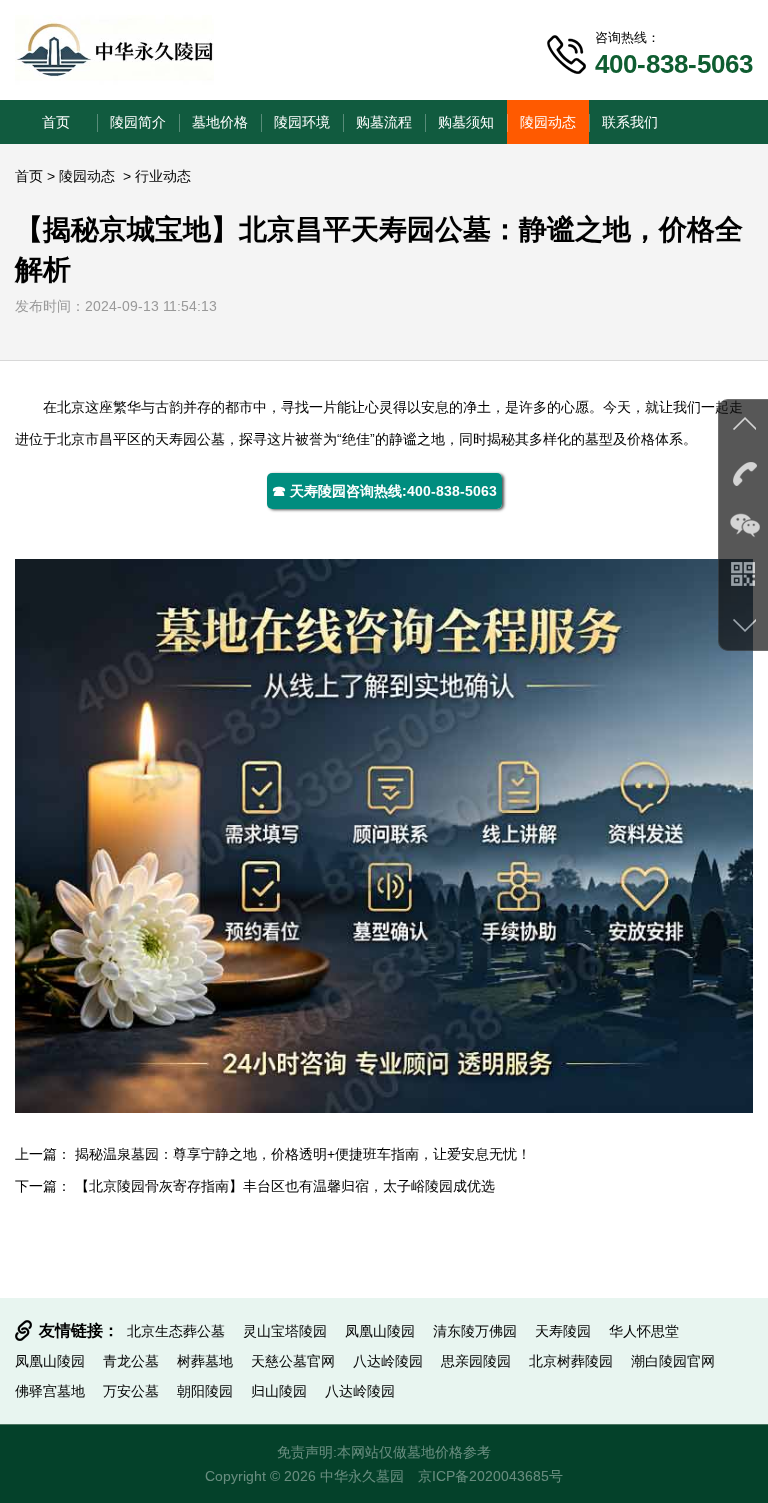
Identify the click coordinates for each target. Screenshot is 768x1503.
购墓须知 (466, 122)
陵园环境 (302, 122)
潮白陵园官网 (673, 1361)
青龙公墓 (131, 1361)
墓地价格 (220, 122)
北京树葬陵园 (571, 1361)
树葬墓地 (205, 1361)
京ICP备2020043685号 (490, 1476)
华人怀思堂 (644, 1331)
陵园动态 (548, 122)
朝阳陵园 (205, 1391)
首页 (56, 122)
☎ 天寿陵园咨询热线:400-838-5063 (384, 491)
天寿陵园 (563, 1331)
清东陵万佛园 (475, 1331)
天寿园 (176, 439)
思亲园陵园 (476, 1361)
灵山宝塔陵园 (285, 1331)
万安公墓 (131, 1391)
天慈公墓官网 (293, 1361)
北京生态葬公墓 (176, 1331)
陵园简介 (138, 122)
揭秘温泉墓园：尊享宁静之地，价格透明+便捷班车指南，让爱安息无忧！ (303, 1154)
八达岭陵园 (388, 1361)
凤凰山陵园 (380, 1331)
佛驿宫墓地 (50, 1391)
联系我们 (630, 122)
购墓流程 (384, 122)
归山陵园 (279, 1391)
